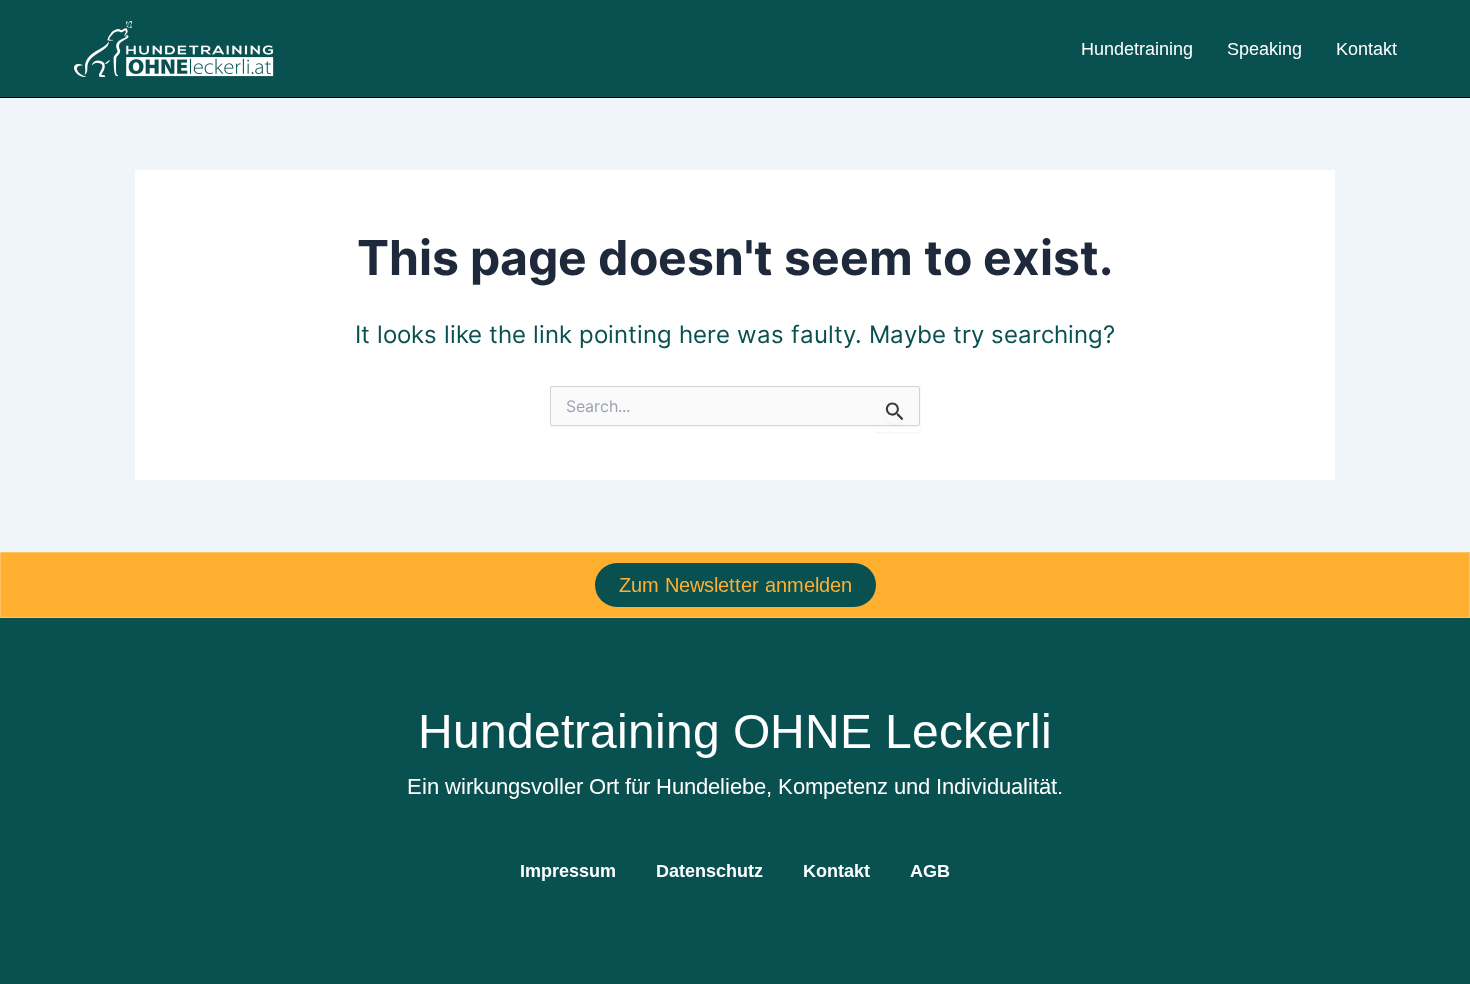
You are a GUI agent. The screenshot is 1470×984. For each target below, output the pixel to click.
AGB (930, 871)
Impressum (568, 871)
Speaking (1264, 49)
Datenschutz (709, 871)
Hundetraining (1137, 49)
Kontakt (1366, 49)
